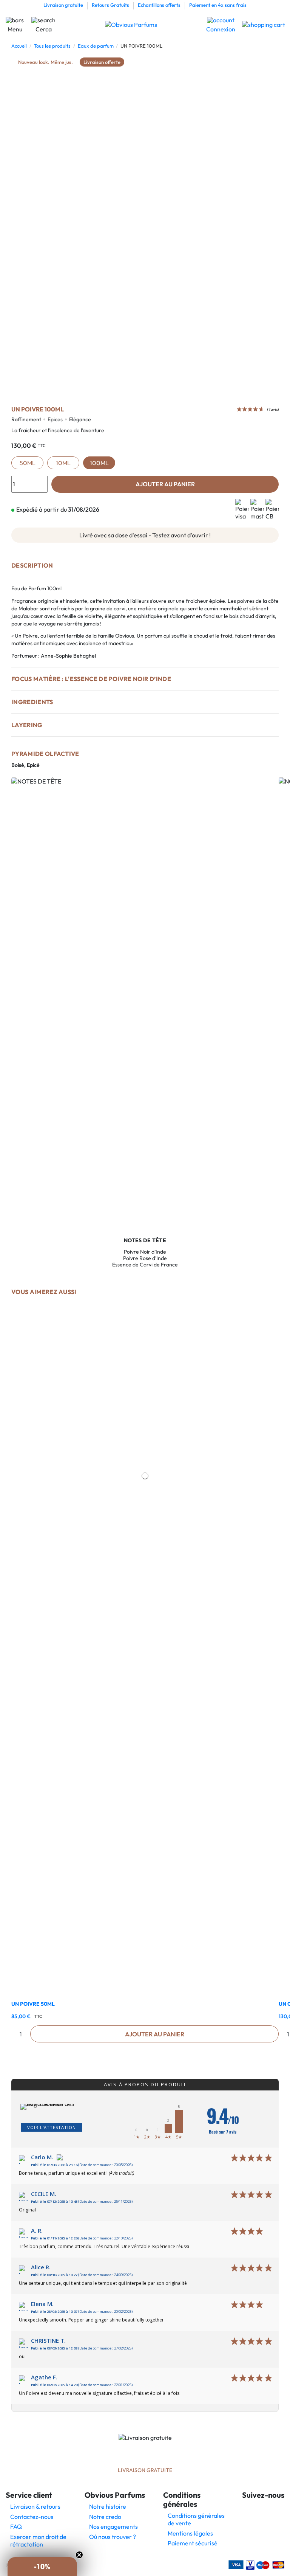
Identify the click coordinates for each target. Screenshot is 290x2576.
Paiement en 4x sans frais (218, 5)
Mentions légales (190, 2533)
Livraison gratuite (64, 5)
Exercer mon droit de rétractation (38, 2540)
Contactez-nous (32, 2517)
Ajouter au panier (165, 484)
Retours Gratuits (111, 5)
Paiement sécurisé (193, 2543)
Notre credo (105, 2517)
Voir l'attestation (52, 2127)
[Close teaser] (79, 2555)
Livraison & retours (35, 2506)
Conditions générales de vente (196, 2519)
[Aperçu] (145, 1992)
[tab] (145, 569)
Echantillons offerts (160, 5)
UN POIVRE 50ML (33, 2004)
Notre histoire (108, 2506)
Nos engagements (113, 2526)
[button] (42, 2567)
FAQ (16, 2526)
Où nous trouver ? (113, 2537)
